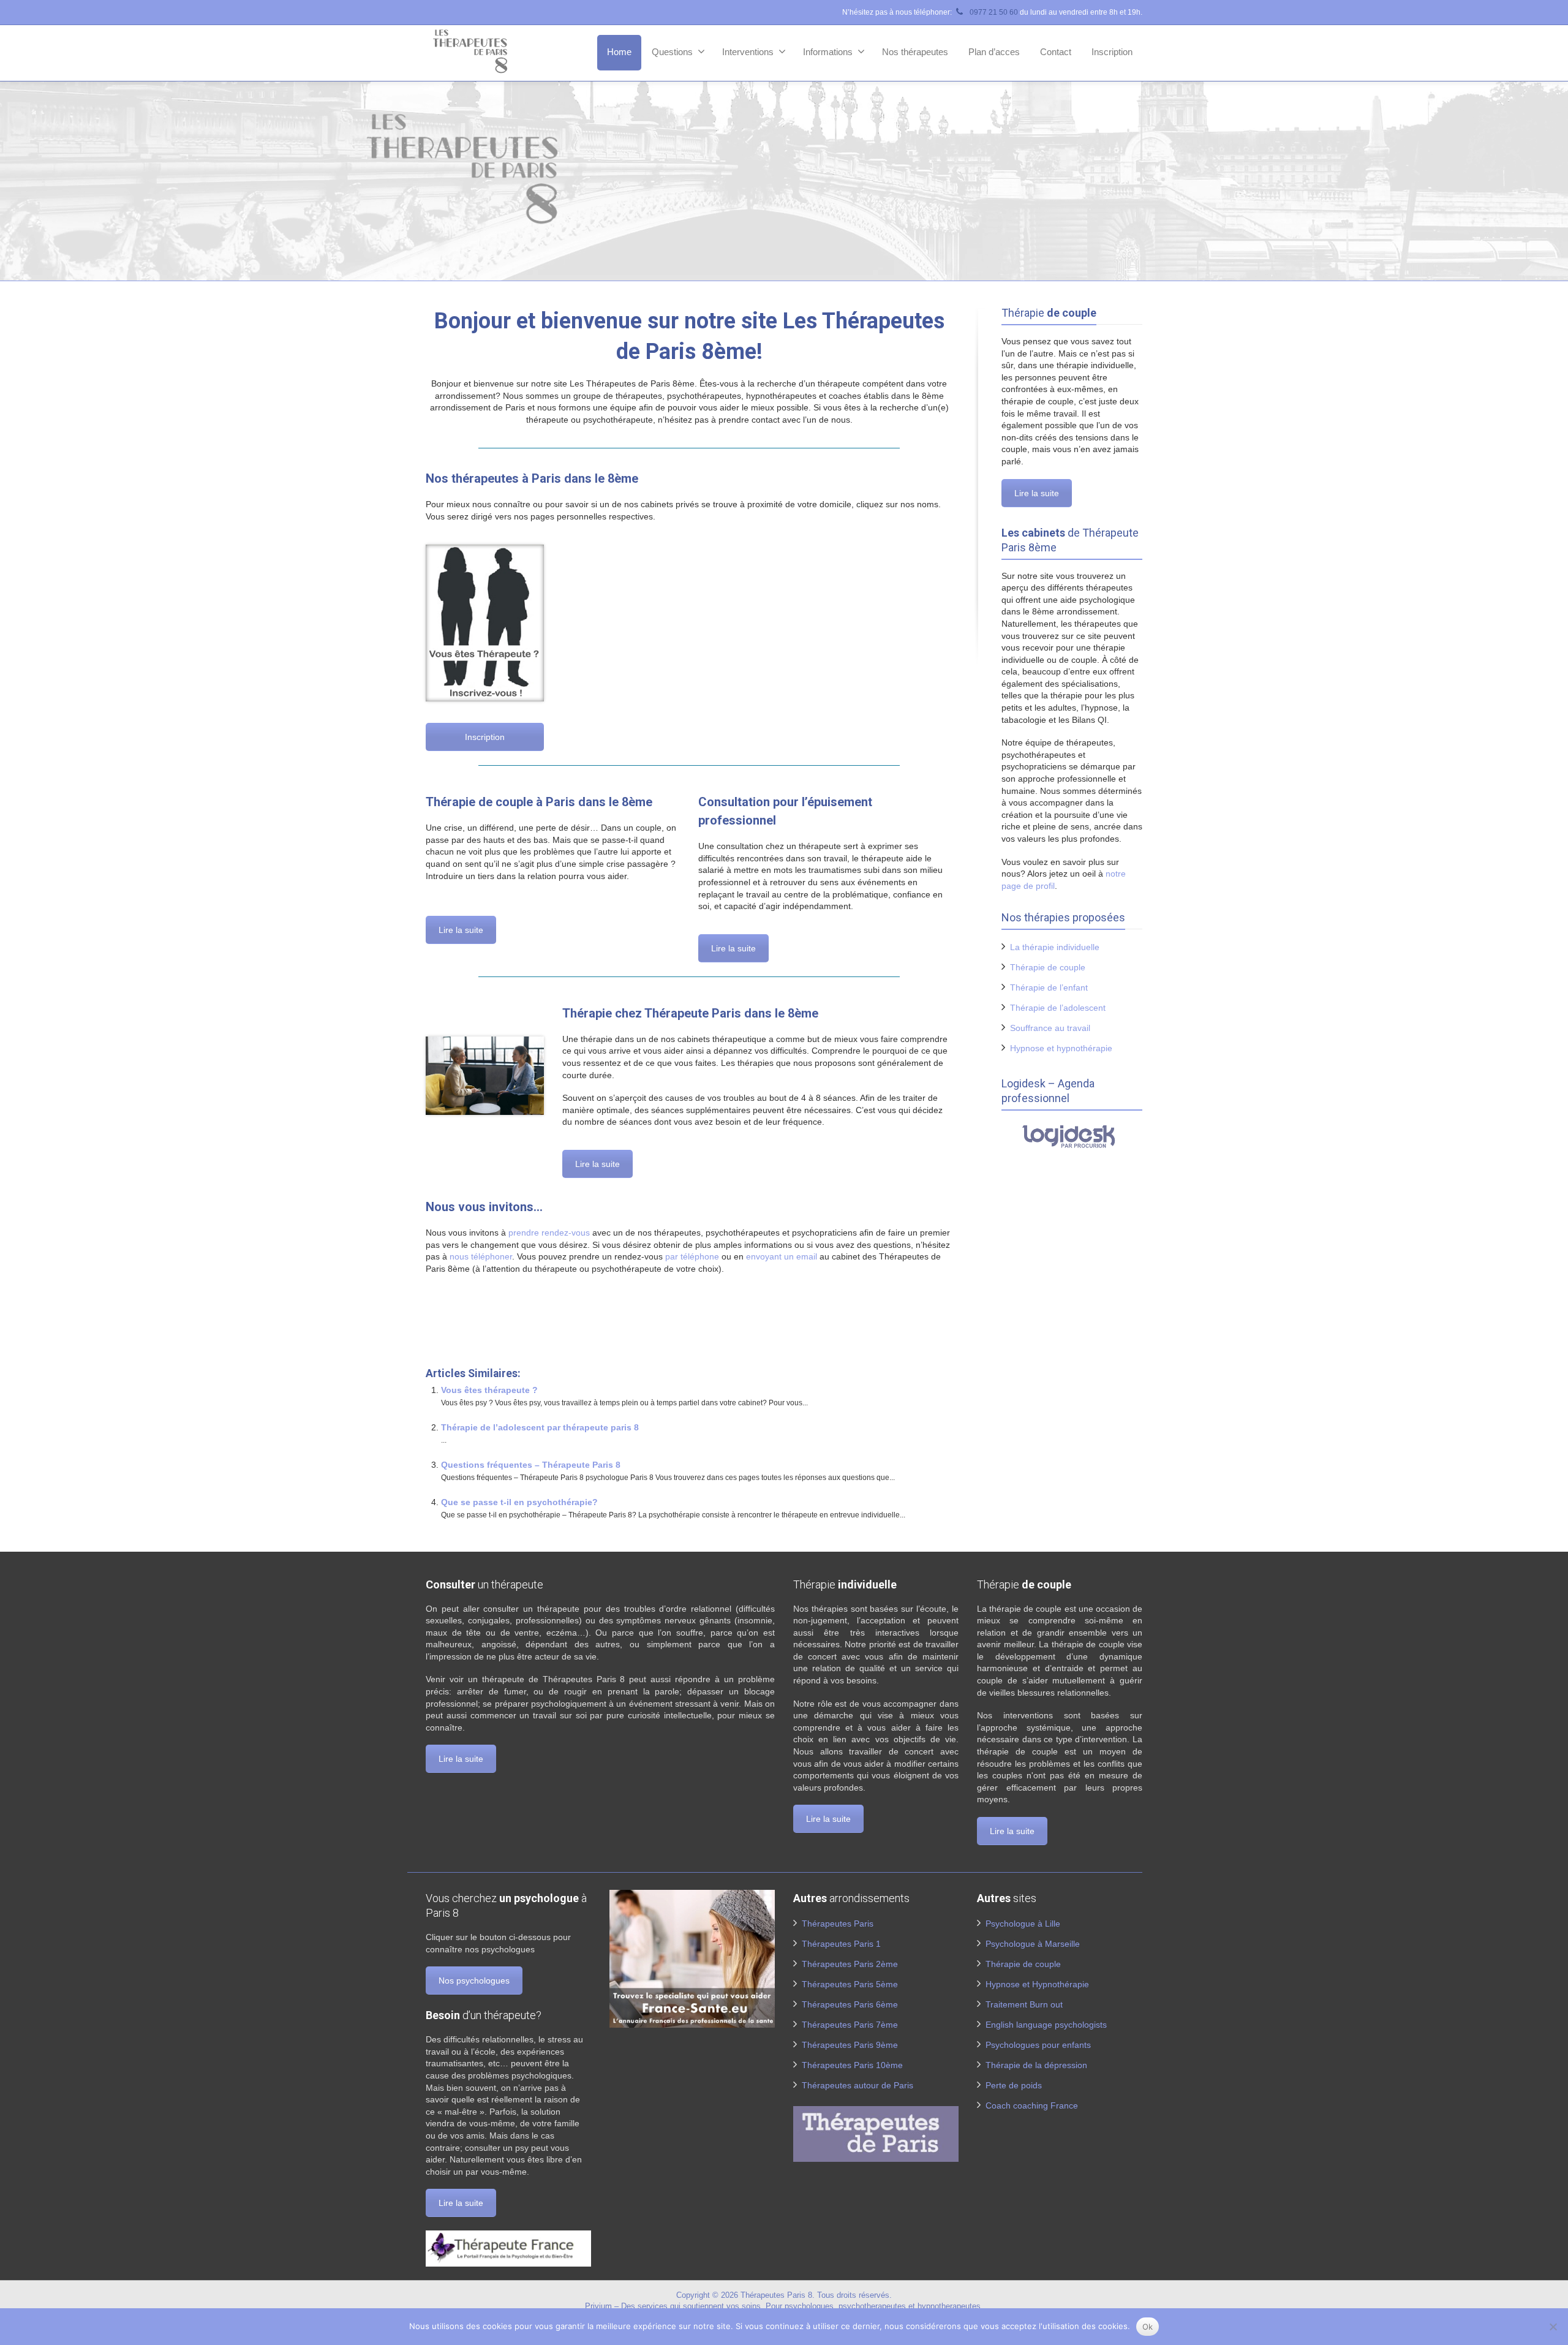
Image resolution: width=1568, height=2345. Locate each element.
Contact (1056, 52)
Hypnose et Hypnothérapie (1037, 1984)
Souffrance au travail (1050, 1028)
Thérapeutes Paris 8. (779, 2295)
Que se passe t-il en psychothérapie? (519, 1502)
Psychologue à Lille (1023, 1924)
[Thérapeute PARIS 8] (485, 1076)
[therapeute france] (508, 2248)
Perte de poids (1014, 2085)
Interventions (748, 52)
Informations (828, 52)
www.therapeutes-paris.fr (477, 1329)
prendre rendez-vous (549, 1233)
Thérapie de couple (1048, 967)
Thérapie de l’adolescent (1058, 1008)
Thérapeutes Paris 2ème (850, 1964)
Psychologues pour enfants (1038, 2045)
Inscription (1112, 52)
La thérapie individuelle (1055, 947)
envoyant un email (782, 1256)
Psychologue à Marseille (1033, 1944)
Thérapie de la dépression (1036, 2065)
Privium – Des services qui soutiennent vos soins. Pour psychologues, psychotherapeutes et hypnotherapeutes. (784, 2306)
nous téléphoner (481, 1256)
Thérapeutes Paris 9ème (850, 2045)
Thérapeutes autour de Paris (858, 2085)
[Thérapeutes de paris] (876, 2133)
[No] (1553, 2327)
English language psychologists (1046, 2025)
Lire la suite (461, 930)
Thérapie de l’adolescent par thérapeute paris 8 (540, 1427)
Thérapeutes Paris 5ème (850, 1984)
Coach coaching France (1032, 2105)
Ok (1148, 2327)
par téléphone (692, 1256)
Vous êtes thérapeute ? (489, 1390)
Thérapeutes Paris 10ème (852, 2065)
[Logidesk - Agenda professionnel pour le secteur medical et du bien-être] (1072, 1136)
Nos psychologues (474, 1981)
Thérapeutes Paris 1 (841, 1944)
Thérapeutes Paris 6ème (850, 2004)
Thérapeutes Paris (838, 1924)
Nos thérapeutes (915, 52)
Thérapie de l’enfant (1049, 987)
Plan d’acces (994, 52)
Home (619, 52)
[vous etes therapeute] (485, 623)
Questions (672, 52)
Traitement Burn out (1024, 2004)
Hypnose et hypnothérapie (1061, 1048)
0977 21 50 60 (993, 12)
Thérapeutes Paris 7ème (850, 2025)
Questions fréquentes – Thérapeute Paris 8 (531, 1465)
